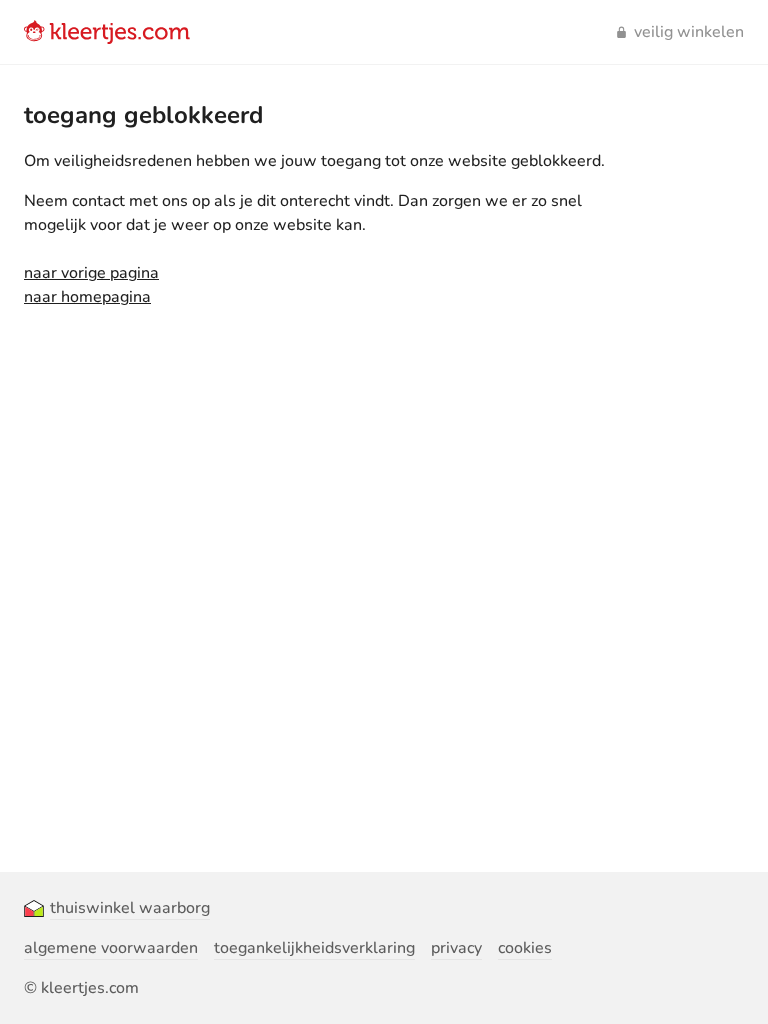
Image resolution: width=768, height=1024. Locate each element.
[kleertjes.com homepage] (107, 32)
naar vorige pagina (91, 273)
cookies (525, 948)
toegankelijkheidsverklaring (314, 948)
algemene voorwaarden (111, 948)
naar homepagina (87, 297)
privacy (456, 948)
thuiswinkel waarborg (130, 908)
